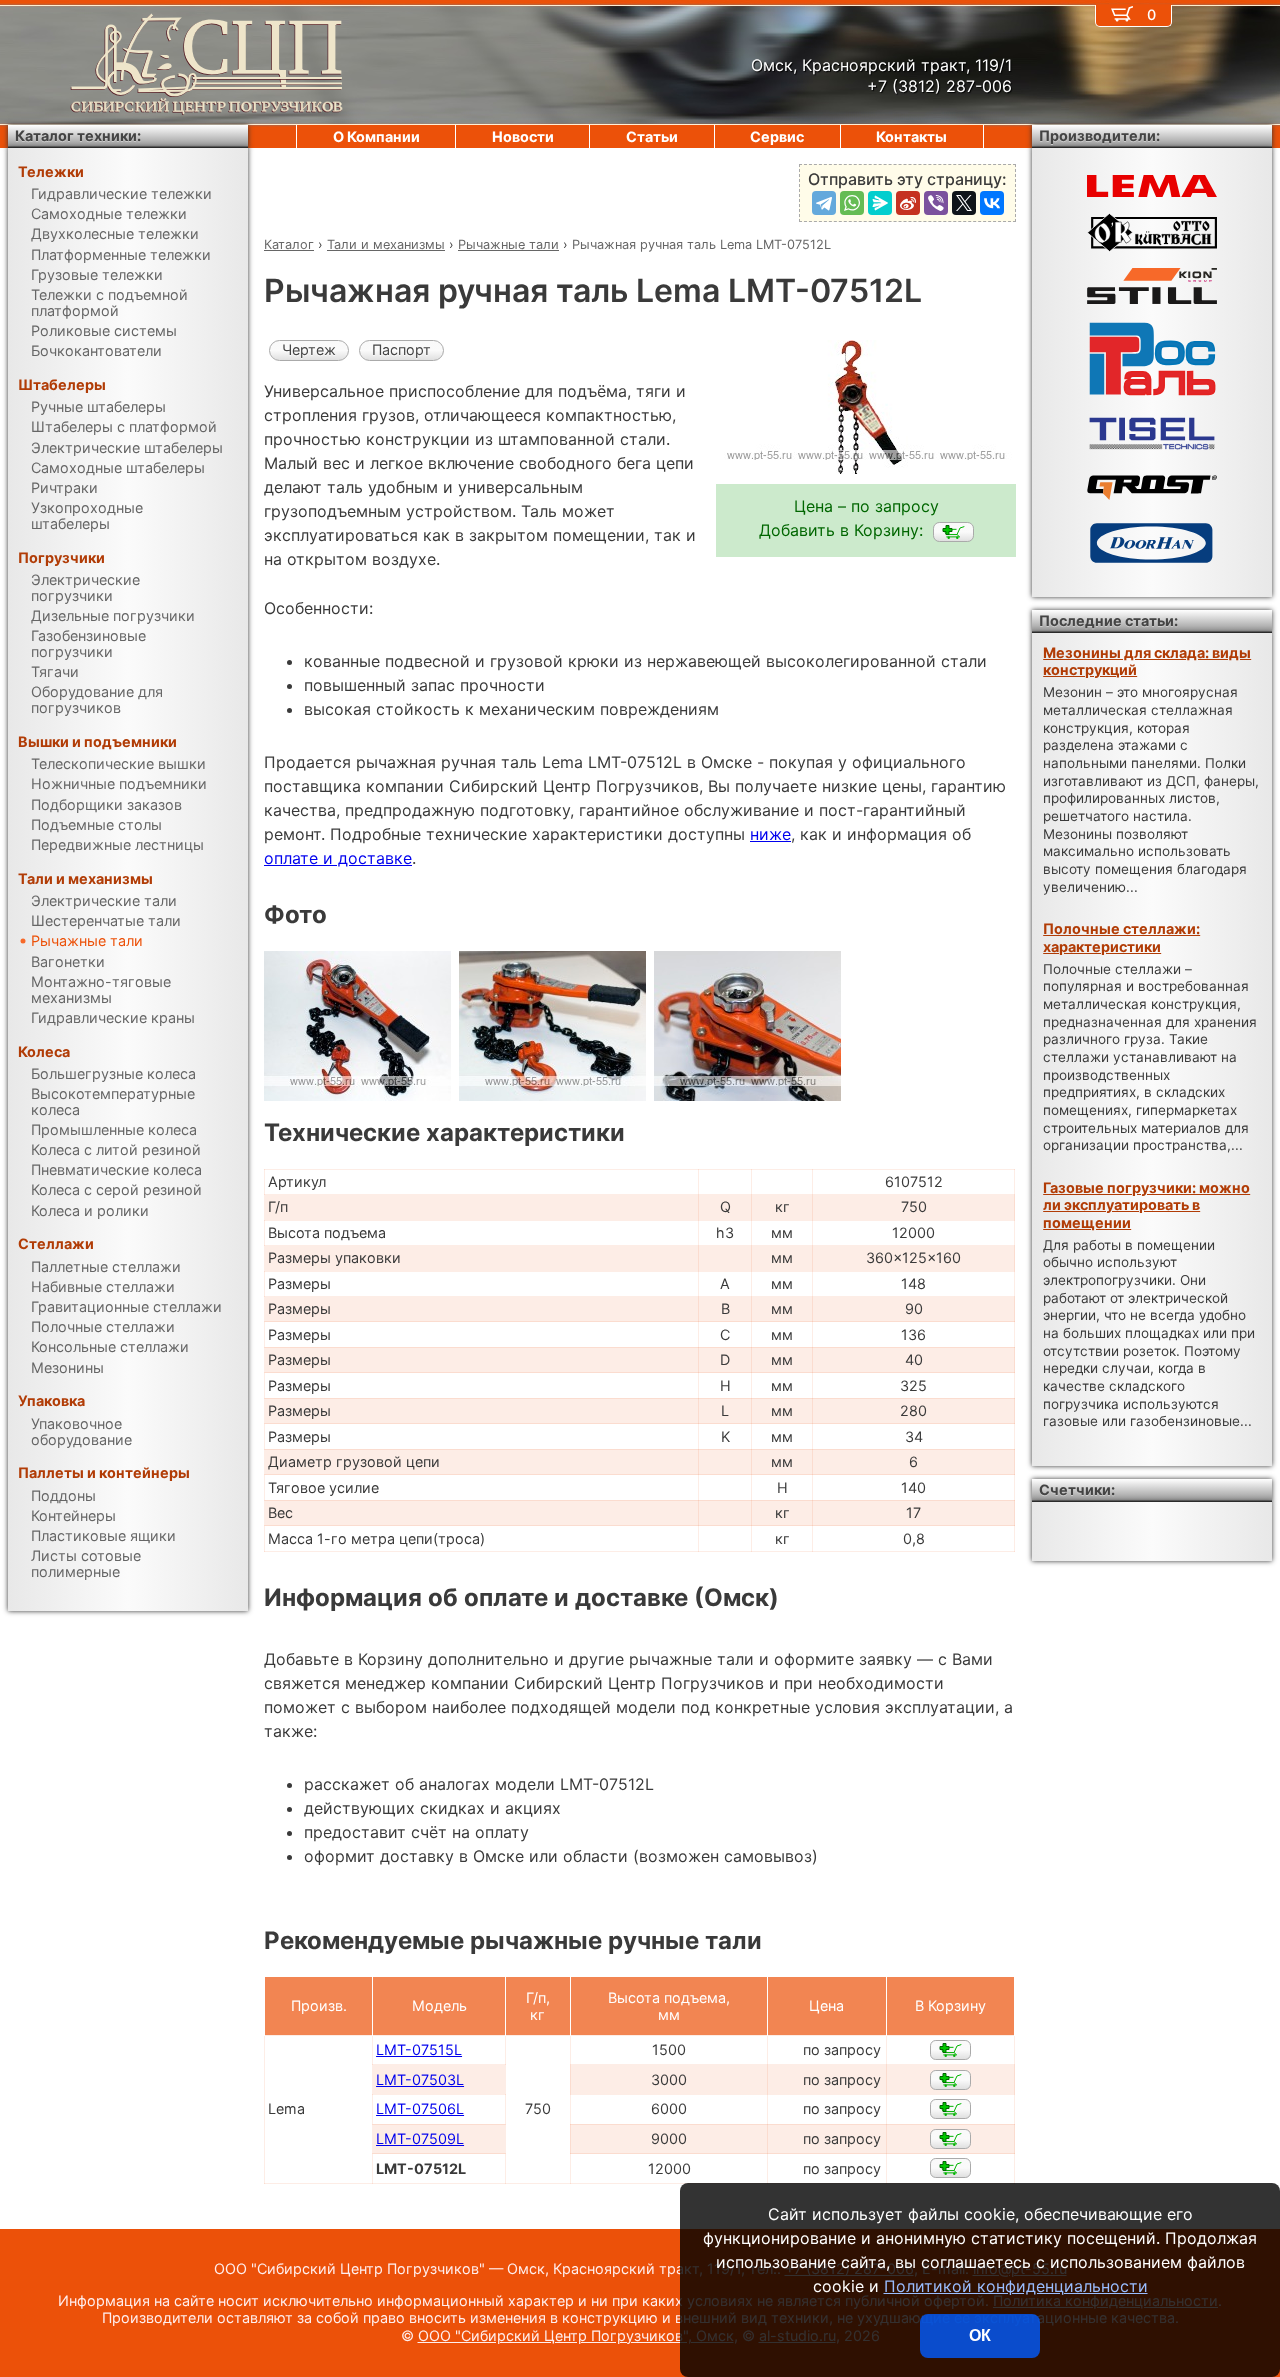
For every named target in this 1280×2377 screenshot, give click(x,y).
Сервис (777, 136)
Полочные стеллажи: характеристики (1121, 937)
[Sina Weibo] (908, 203)
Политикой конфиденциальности (1016, 2286)
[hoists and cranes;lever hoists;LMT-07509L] (950, 2139)
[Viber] (936, 203)
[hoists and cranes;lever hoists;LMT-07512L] (953, 532)
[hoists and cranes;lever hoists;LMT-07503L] (950, 2080)
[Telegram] (824, 203)
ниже (770, 834)
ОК (980, 2335)
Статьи (652, 136)
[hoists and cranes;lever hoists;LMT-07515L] (950, 2050)
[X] (964, 203)
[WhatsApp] (852, 203)
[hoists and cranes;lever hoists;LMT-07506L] (950, 2109)
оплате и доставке (338, 858)
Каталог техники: (78, 135)
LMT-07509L (420, 2138)
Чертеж (309, 349)
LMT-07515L (419, 2049)
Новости (523, 136)
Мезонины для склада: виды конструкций (1147, 661)
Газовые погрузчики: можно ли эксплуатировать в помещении (1146, 1205)
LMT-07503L (420, 2079)
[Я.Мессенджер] (880, 203)
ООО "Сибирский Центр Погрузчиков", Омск (576, 2335)
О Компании (376, 136)
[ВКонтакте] (992, 203)
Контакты (911, 136)
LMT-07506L (420, 2108)
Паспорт (401, 349)
